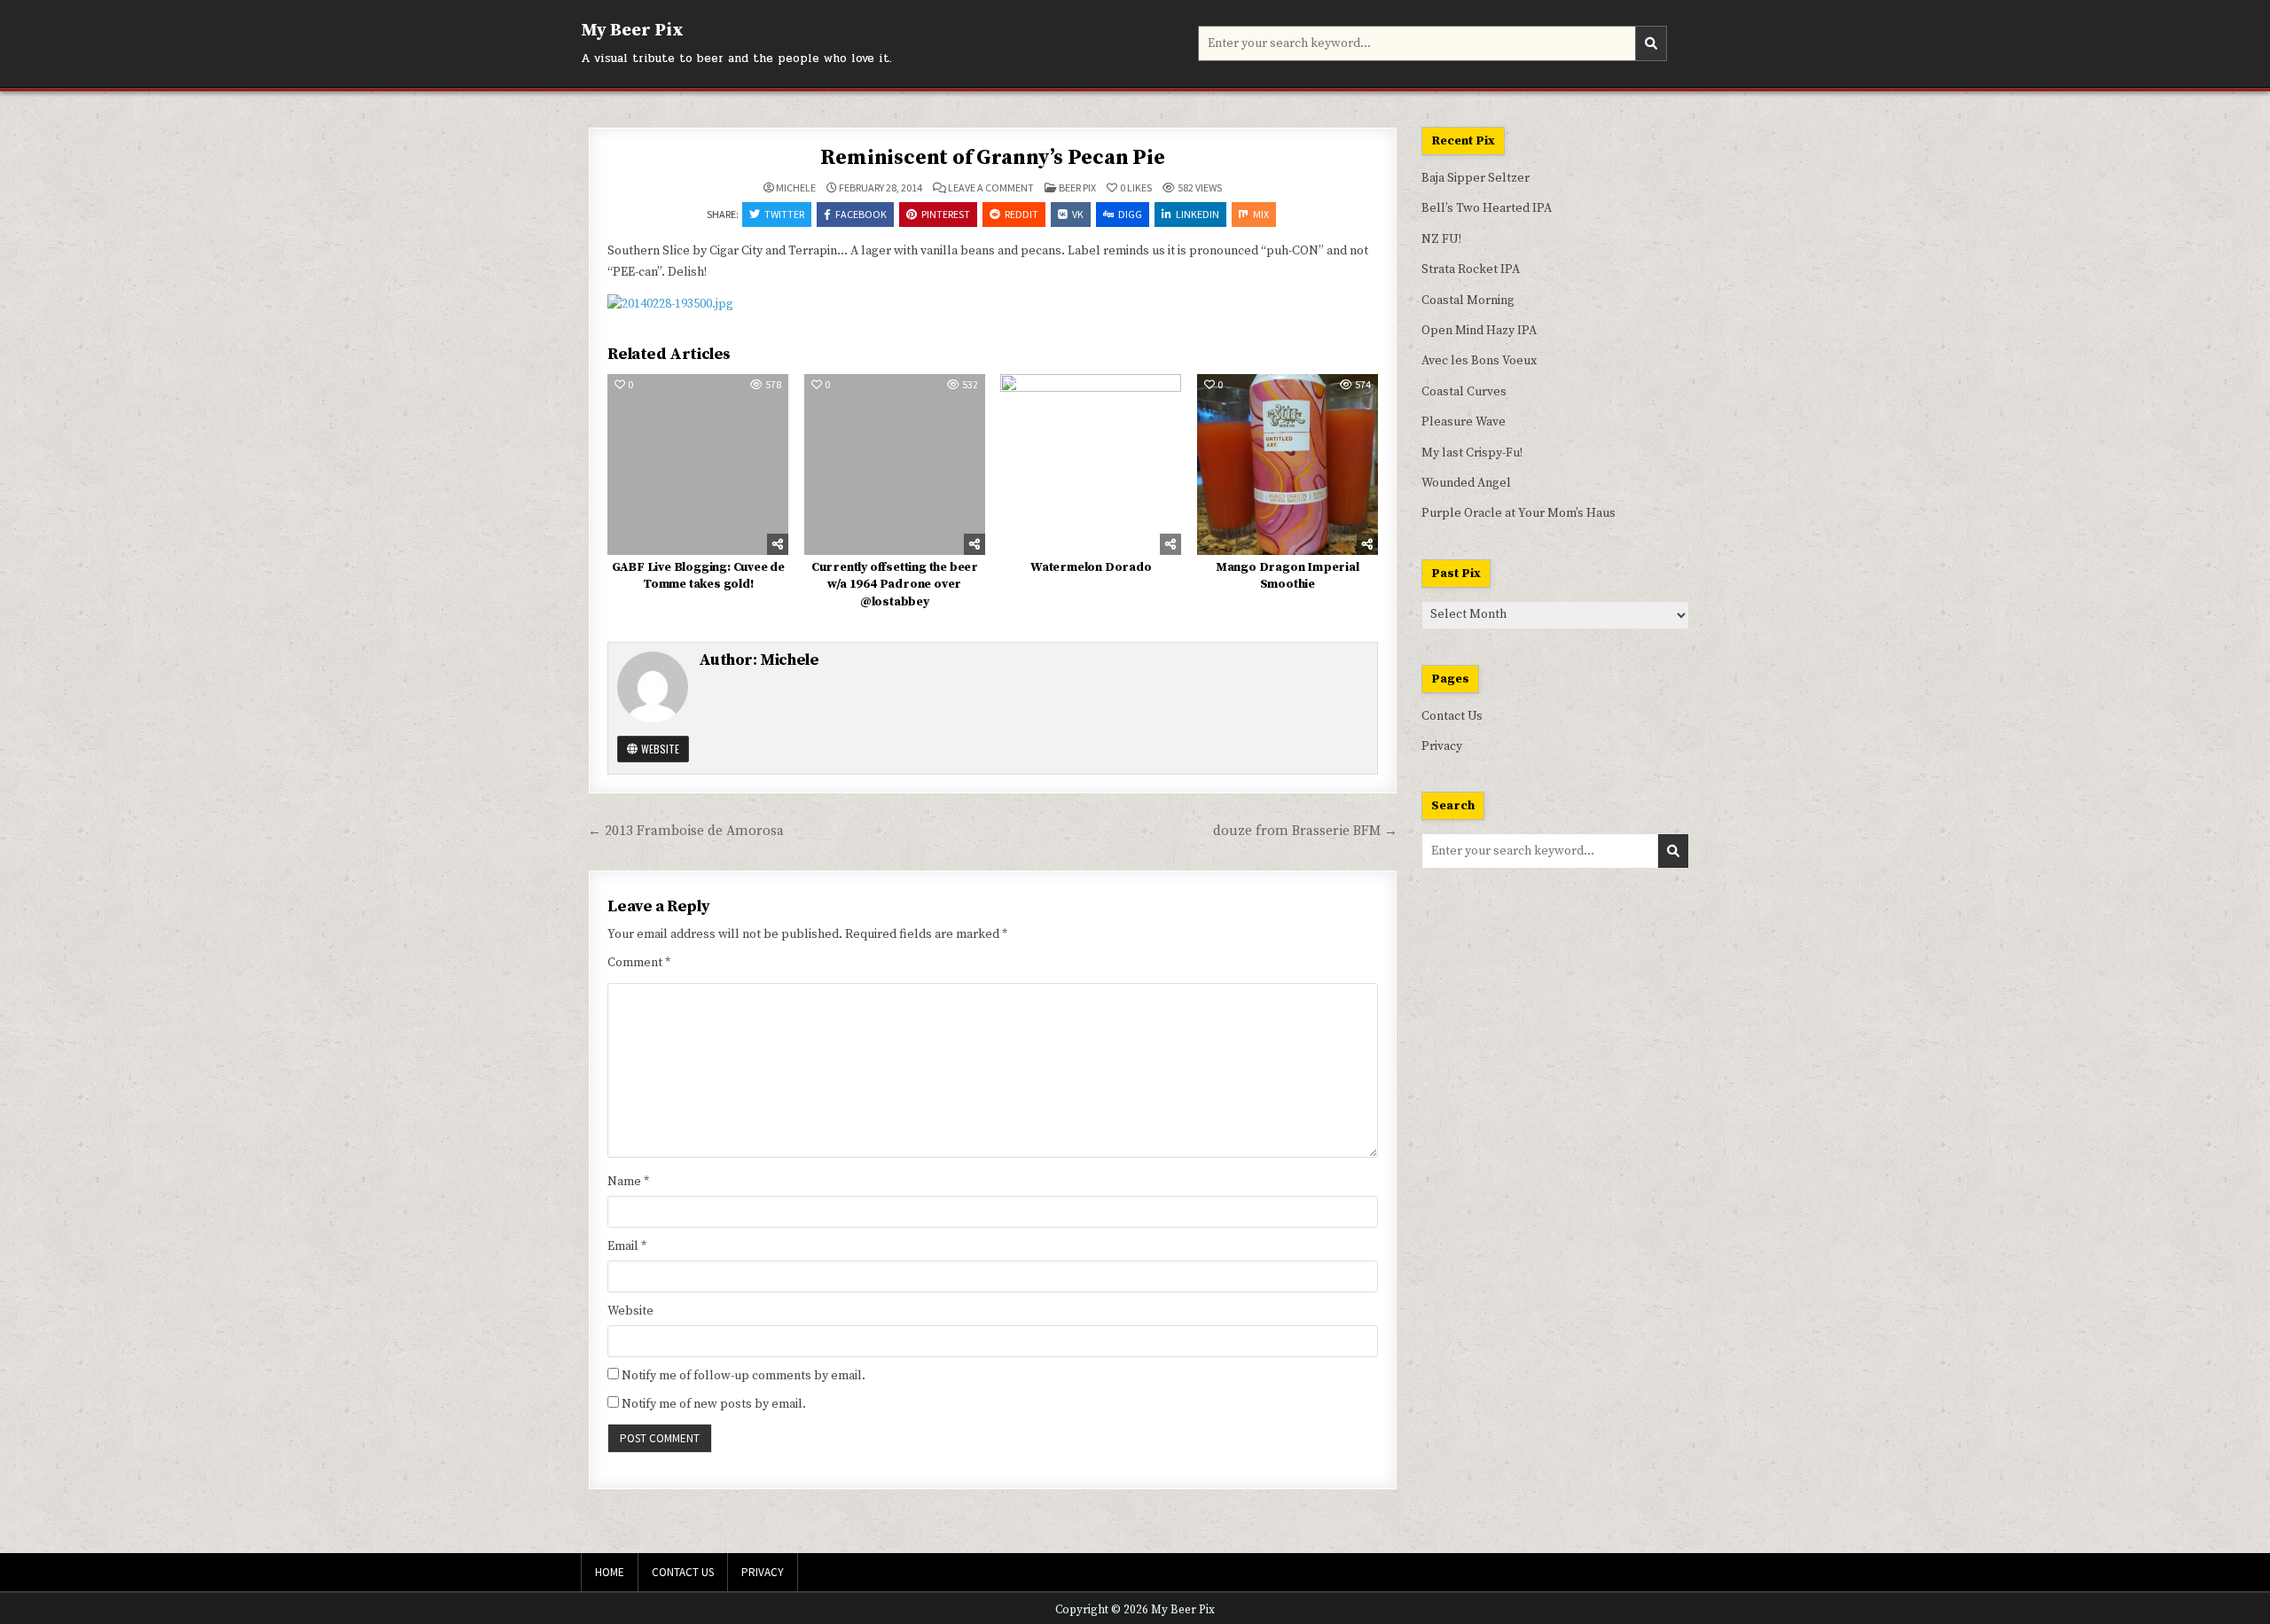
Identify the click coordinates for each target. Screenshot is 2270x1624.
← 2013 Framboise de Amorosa (686, 831)
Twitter (784, 214)
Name (628, 1182)
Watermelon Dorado (1091, 567)
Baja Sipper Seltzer (1475, 178)
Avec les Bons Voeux (1479, 361)
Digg (1130, 214)
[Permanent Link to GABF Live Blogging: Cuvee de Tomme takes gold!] (698, 465)
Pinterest (946, 214)
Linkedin (1198, 214)
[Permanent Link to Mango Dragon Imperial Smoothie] (1288, 465)
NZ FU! (1441, 239)
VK (1078, 214)
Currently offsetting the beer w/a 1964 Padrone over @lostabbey (895, 585)
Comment (639, 963)
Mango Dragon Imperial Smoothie (1288, 576)
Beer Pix (1077, 187)
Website (659, 749)
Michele (796, 188)
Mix (1261, 214)
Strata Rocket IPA (1471, 269)
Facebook (861, 214)
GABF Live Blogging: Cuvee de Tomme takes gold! (698, 576)
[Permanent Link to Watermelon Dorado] (1091, 465)
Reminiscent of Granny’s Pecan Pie (992, 158)
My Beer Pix (632, 31)
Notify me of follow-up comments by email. (744, 1376)
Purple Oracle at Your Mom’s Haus (1519, 513)
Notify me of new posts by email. (714, 1404)
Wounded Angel (1466, 483)
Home (610, 1572)
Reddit (1021, 214)
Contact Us (1452, 716)
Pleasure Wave (1464, 422)
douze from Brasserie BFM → (1305, 831)
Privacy (1442, 746)
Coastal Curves (1464, 392)
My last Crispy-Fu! (1472, 453)
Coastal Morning (1468, 301)
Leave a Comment (991, 188)
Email (627, 1246)
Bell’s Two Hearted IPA (1487, 208)
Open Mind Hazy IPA (1479, 331)
